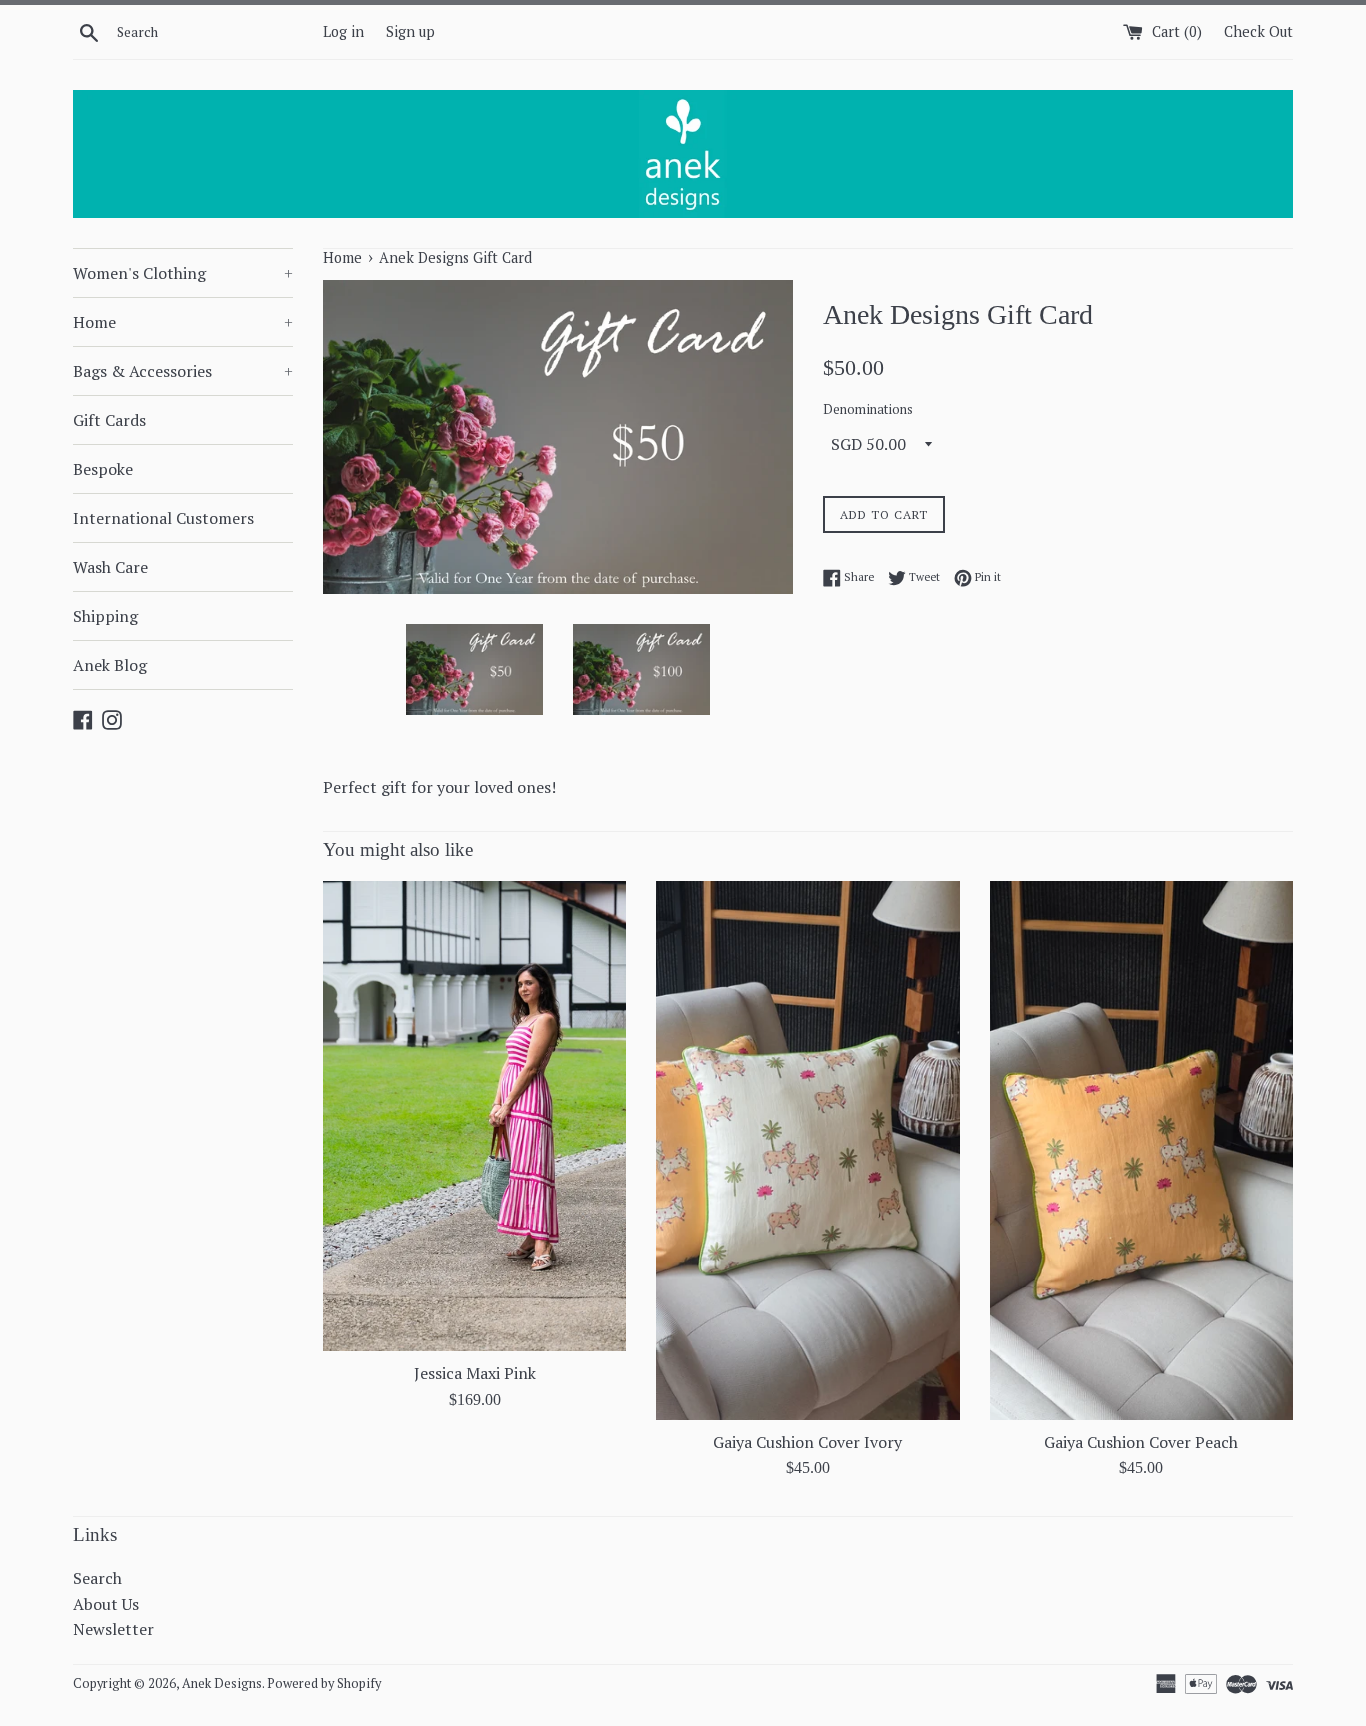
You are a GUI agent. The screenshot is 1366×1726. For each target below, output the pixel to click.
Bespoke (103, 469)
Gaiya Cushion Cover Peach (1141, 1442)
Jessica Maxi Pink (475, 1373)
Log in (343, 31)
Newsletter (113, 1629)
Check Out (1258, 31)
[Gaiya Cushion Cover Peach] (1141, 1150)
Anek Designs (222, 1683)
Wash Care (110, 567)
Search (97, 1578)
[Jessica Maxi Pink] (474, 1116)
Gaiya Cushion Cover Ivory (807, 1442)
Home (183, 322)
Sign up (410, 31)
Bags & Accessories (183, 371)
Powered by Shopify (324, 1683)
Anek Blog (110, 665)
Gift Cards (109, 420)
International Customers (163, 518)
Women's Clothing (183, 273)
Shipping (105, 616)
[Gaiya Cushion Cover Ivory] (807, 1150)
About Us (106, 1604)
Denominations (868, 409)
